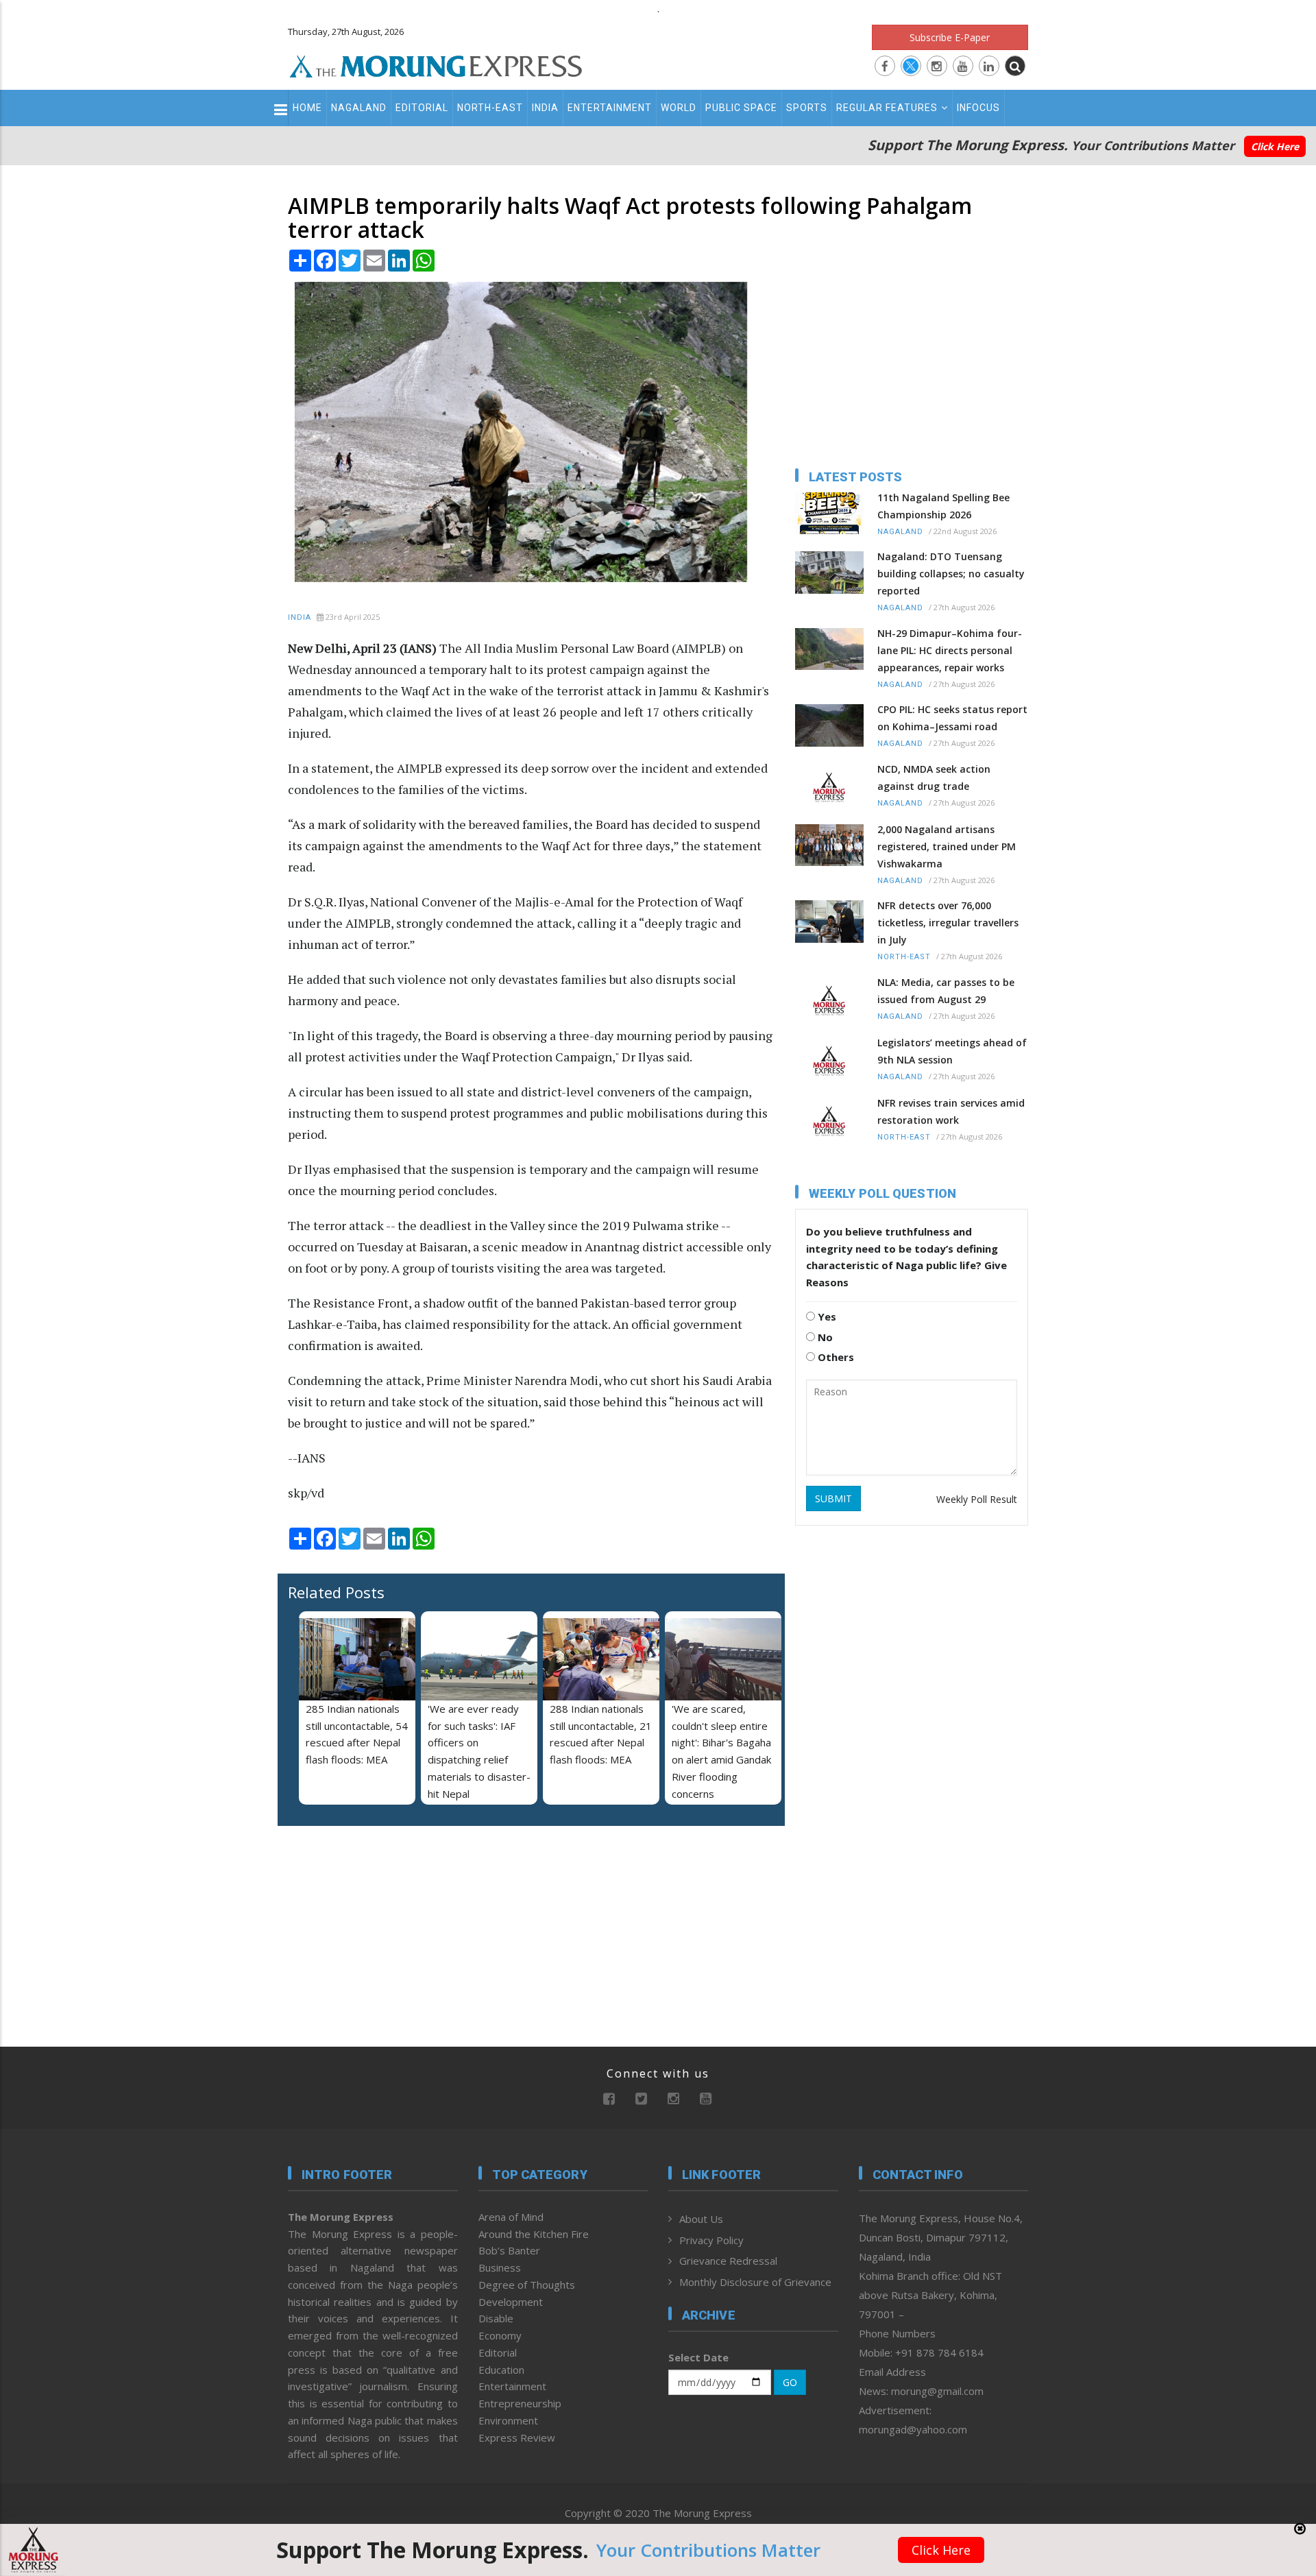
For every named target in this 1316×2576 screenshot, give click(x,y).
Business (500, 2267)
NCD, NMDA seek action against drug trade (934, 778)
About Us (701, 2219)
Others (834, 1357)
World (679, 108)
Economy (500, 2335)
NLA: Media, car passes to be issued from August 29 (946, 991)
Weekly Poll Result (977, 1499)
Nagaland (359, 108)
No (824, 1337)
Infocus (978, 108)
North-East (490, 108)
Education (501, 2370)
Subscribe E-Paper (950, 37)
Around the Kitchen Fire (534, 2234)
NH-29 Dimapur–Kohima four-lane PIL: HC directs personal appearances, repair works (950, 650)
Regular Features (887, 108)
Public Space (741, 108)
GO (790, 2382)
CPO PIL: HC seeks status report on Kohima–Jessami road (952, 718)
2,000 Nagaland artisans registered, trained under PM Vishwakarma (947, 846)
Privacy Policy (711, 2240)
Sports (807, 108)
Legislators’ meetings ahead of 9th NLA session (952, 1051)
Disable (496, 2318)
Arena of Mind (511, 2217)
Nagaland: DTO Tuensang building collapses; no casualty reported (951, 574)
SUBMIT (833, 1498)
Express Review (517, 2437)
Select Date (698, 2357)
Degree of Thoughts (527, 2285)
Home (307, 108)
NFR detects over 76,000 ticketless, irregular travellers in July (948, 923)
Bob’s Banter (509, 2250)
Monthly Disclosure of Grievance (755, 2282)
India (545, 108)
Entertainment (610, 108)
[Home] (436, 64)
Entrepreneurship (520, 2403)
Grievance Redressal (728, 2261)
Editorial (422, 108)
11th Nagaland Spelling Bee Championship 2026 (943, 506)
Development (511, 2302)
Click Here (1275, 146)
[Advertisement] (228, 1391)
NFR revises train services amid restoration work (951, 1111)
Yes (826, 1316)
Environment (508, 2420)
